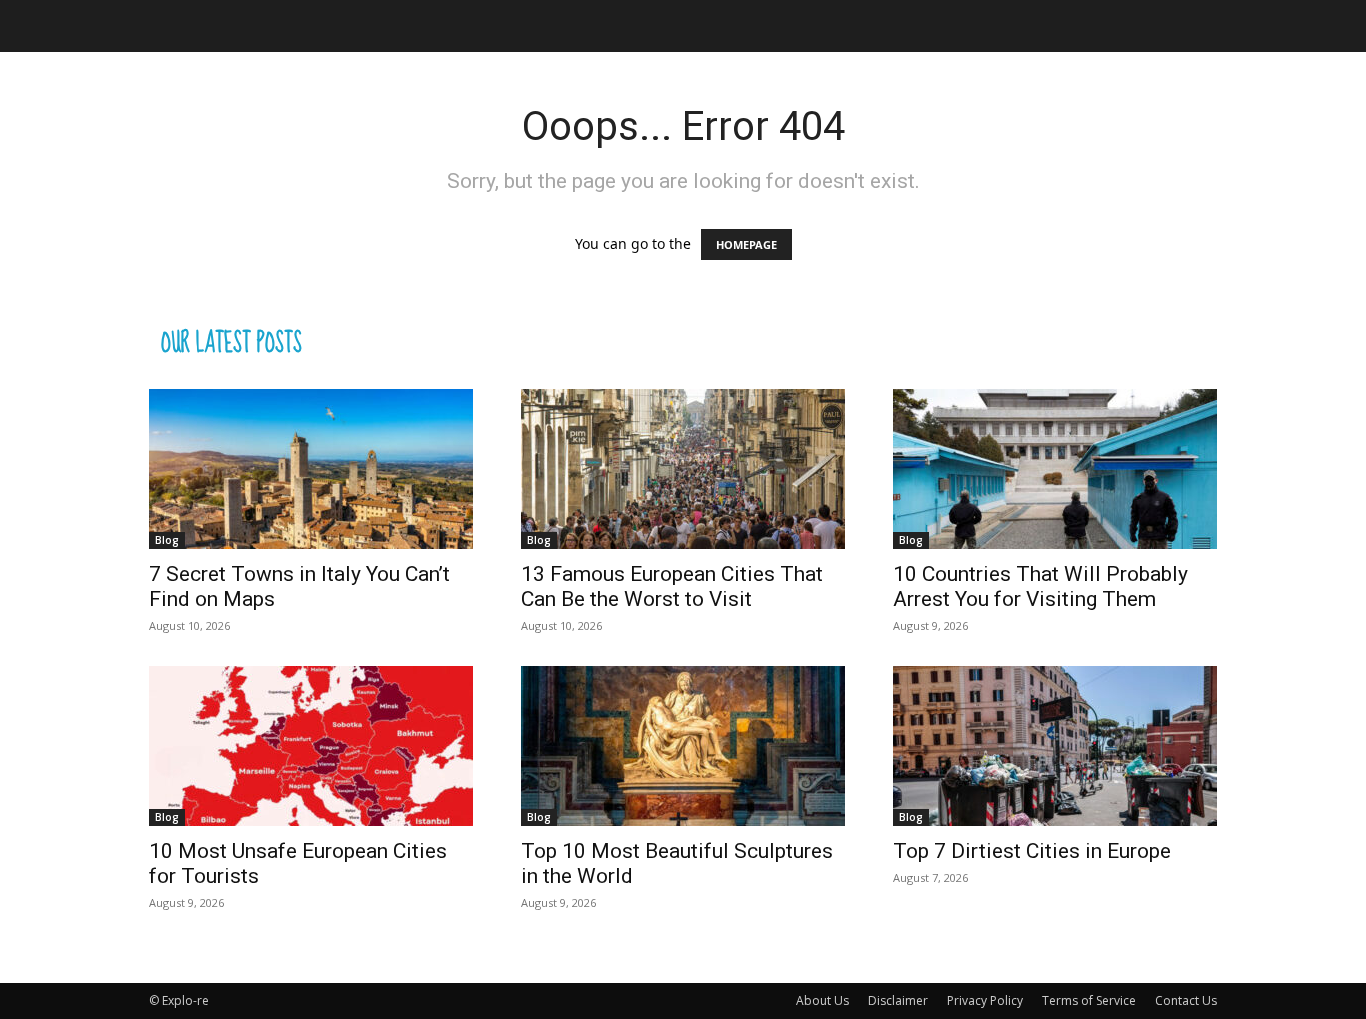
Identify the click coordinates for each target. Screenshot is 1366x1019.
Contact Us (1186, 1000)
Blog (167, 540)
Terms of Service (1089, 1000)
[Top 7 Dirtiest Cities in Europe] (1055, 746)
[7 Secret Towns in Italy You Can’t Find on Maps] (311, 469)
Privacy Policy (985, 1000)
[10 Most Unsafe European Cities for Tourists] (311, 746)
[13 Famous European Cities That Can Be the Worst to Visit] (683, 469)
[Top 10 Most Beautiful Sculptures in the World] (683, 746)
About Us (822, 1000)
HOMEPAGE (746, 244)
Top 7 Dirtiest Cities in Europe (1032, 851)
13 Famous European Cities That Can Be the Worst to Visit (672, 586)
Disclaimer (898, 1000)
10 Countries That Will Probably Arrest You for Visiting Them (1040, 586)
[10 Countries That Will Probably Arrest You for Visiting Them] (1055, 469)
